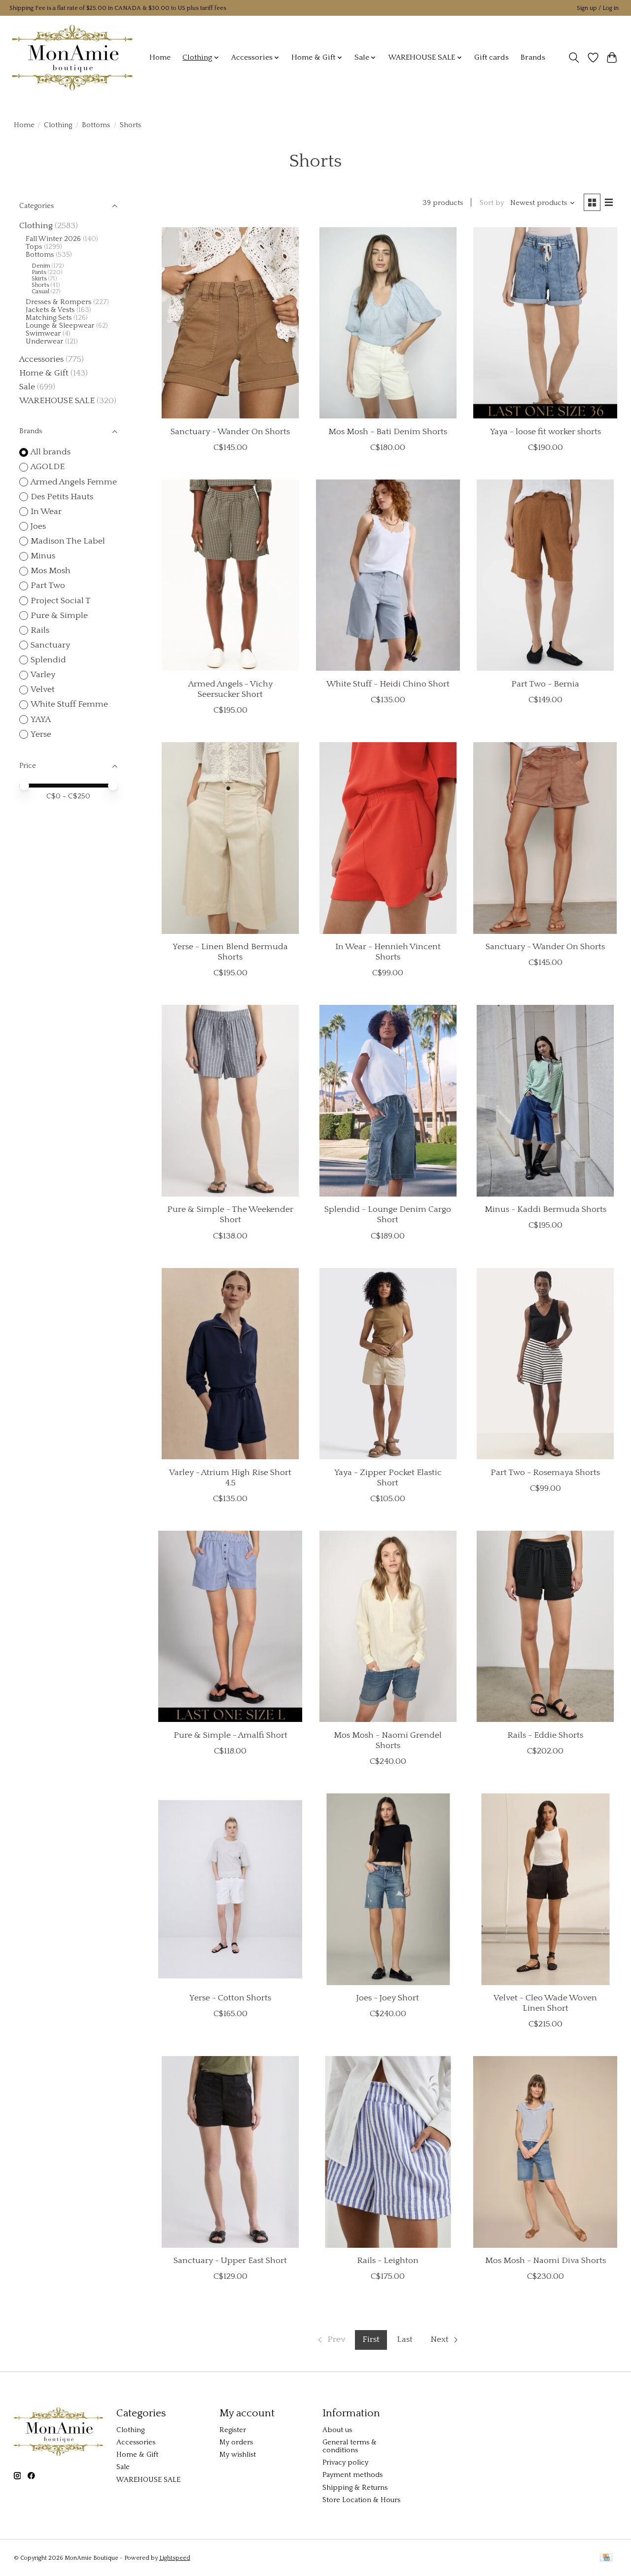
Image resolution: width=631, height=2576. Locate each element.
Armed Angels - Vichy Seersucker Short (230, 689)
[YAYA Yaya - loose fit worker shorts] (545, 323)
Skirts (39, 279)
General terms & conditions (350, 2446)
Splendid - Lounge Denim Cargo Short (388, 1215)
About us (337, 2430)
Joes (38, 526)
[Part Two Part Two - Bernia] (545, 575)
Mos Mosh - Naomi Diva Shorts (545, 2261)
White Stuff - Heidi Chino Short (388, 684)
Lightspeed (175, 2558)
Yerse (41, 734)
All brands (51, 452)
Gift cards (491, 57)
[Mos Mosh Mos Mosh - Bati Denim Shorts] (388, 323)
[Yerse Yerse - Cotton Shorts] (230, 1889)
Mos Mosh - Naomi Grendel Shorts (388, 1740)
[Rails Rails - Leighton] (388, 2152)
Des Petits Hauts (62, 497)
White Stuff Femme (69, 704)
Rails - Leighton (388, 2261)
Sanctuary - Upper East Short (230, 2261)
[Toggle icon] (574, 58)
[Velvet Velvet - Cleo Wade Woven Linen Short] (545, 1889)
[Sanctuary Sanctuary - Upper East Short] (230, 2152)
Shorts (40, 285)
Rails (40, 630)
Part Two (48, 585)
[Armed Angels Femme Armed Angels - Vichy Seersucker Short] (230, 575)
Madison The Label (68, 541)
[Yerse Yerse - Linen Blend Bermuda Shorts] (230, 838)
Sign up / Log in (598, 8)
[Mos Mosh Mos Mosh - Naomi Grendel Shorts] (388, 1627)
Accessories (41, 359)
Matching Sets (49, 318)
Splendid (48, 660)
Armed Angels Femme (74, 482)
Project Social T (61, 601)
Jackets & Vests (50, 310)
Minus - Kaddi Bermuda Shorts (545, 1209)
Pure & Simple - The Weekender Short (230, 1215)
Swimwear (43, 334)
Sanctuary (50, 645)
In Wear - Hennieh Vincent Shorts (388, 952)
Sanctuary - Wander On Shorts (230, 432)
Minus (43, 556)
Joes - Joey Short (388, 1998)
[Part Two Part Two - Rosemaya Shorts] (545, 1364)
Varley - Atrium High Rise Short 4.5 (230, 1478)
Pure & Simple (59, 616)
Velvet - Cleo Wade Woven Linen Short (545, 2003)
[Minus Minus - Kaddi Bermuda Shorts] (545, 1101)
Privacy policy (345, 2463)
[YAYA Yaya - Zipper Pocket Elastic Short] (388, 1364)
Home (160, 57)
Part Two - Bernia (545, 684)
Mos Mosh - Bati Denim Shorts (388, 432)
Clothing (58, 125)
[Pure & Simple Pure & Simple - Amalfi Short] (230, 1627)
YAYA (41, 720)
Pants (39, 272)
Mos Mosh (51, 571)
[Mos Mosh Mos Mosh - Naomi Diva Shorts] (545, 2152)
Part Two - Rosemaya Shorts (545, 1473)
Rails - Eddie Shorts (545, 1735)
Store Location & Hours (361, 2500)
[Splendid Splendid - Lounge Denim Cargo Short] (388, 1101)
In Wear (46, 512)
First (371, 2339)
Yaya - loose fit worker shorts (545, 432)
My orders (236, 2442)
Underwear (44, 342)
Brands (533, 57)
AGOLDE (48, 467)
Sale (27, 387)
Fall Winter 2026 (53, 239)
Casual (40, 292)
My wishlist (238, 2455)
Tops (34, 247)
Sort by (492, 203)
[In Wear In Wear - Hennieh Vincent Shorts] (388, 838)
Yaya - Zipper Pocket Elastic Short (388, 1478)
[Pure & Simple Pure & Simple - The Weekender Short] (230, 1101)
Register (233, 2430)
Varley (43, 675)
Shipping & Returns (355, 2488)
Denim (41, 266)
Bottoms (96, 125)
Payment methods (352, 2475)
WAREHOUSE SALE (57, 401)
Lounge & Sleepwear (60, 326)
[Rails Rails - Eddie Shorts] (545, 1627)
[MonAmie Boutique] (72, 57)
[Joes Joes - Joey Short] (388, 1889)
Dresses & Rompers (58, 302)
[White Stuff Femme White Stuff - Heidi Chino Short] (388, 575)
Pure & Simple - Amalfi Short (230, 1735)
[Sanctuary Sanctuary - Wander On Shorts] (230, 323)
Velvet (43, 689)
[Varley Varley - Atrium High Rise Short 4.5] (230, 1364)
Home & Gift (44, 373)
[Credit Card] (606, 2558)
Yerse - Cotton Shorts (230, 1998)
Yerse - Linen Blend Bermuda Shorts (230, 952)
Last (405, 2339)
